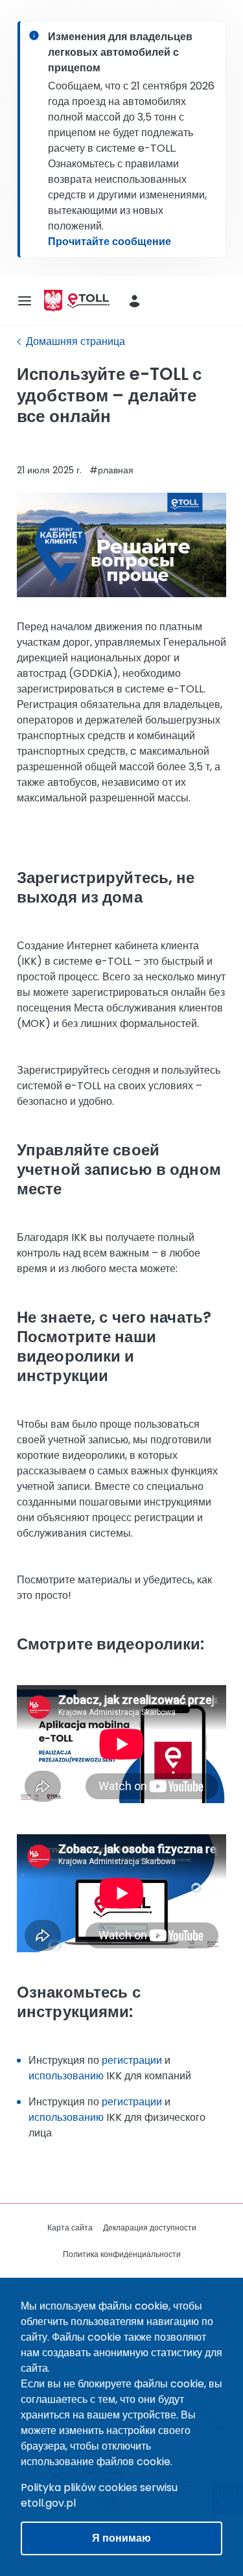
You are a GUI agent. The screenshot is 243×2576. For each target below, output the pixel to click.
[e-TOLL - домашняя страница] (88, 301)
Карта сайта (70, 2227)
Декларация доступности (150, 2227)
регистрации (132, 2060)
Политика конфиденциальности (122, 2254)
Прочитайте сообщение (110, 242)
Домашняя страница (75, 341)
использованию (66, 2076)
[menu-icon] (25, 301)
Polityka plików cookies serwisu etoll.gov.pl (99, 2495)
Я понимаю (121, 2538)
